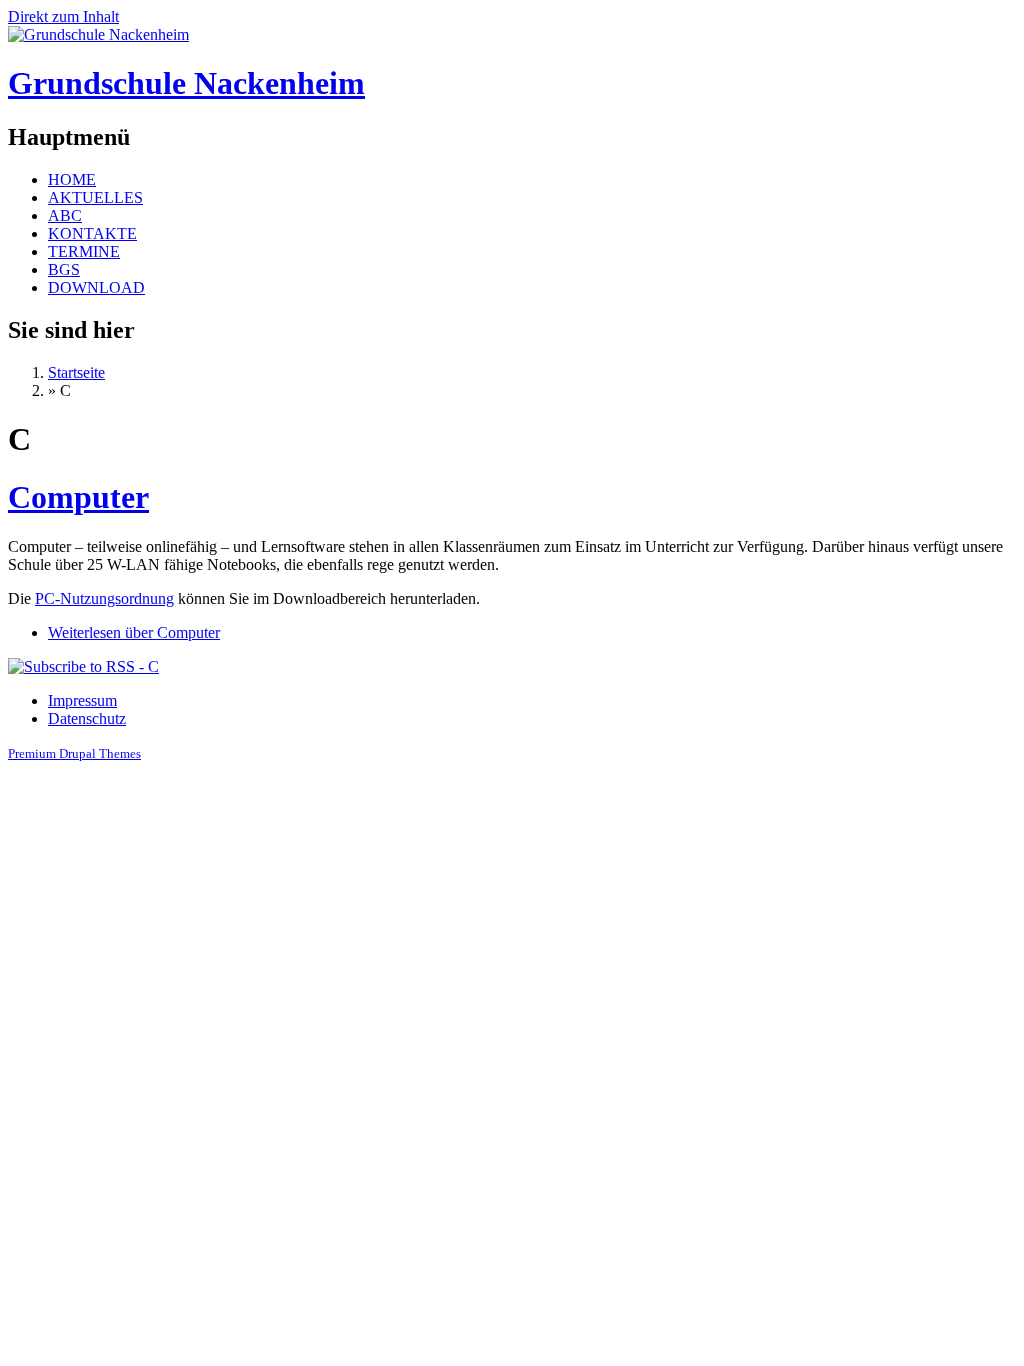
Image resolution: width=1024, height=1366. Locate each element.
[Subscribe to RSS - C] (83, 666)
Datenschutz (87, 718)
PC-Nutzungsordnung (104, 598)
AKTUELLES (95, 197)
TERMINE (84, 251)
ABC (65, 215)
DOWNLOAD (96, 287)
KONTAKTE (92, 233)
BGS (64, 269)
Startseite (76, 372)
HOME (72, 179)
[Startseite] (98, 34)
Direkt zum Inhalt (63, 16)
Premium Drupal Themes (74, 753)
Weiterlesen (134, 632)
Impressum (82, 700)
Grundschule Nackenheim (186, 83)
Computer (78, 497)
